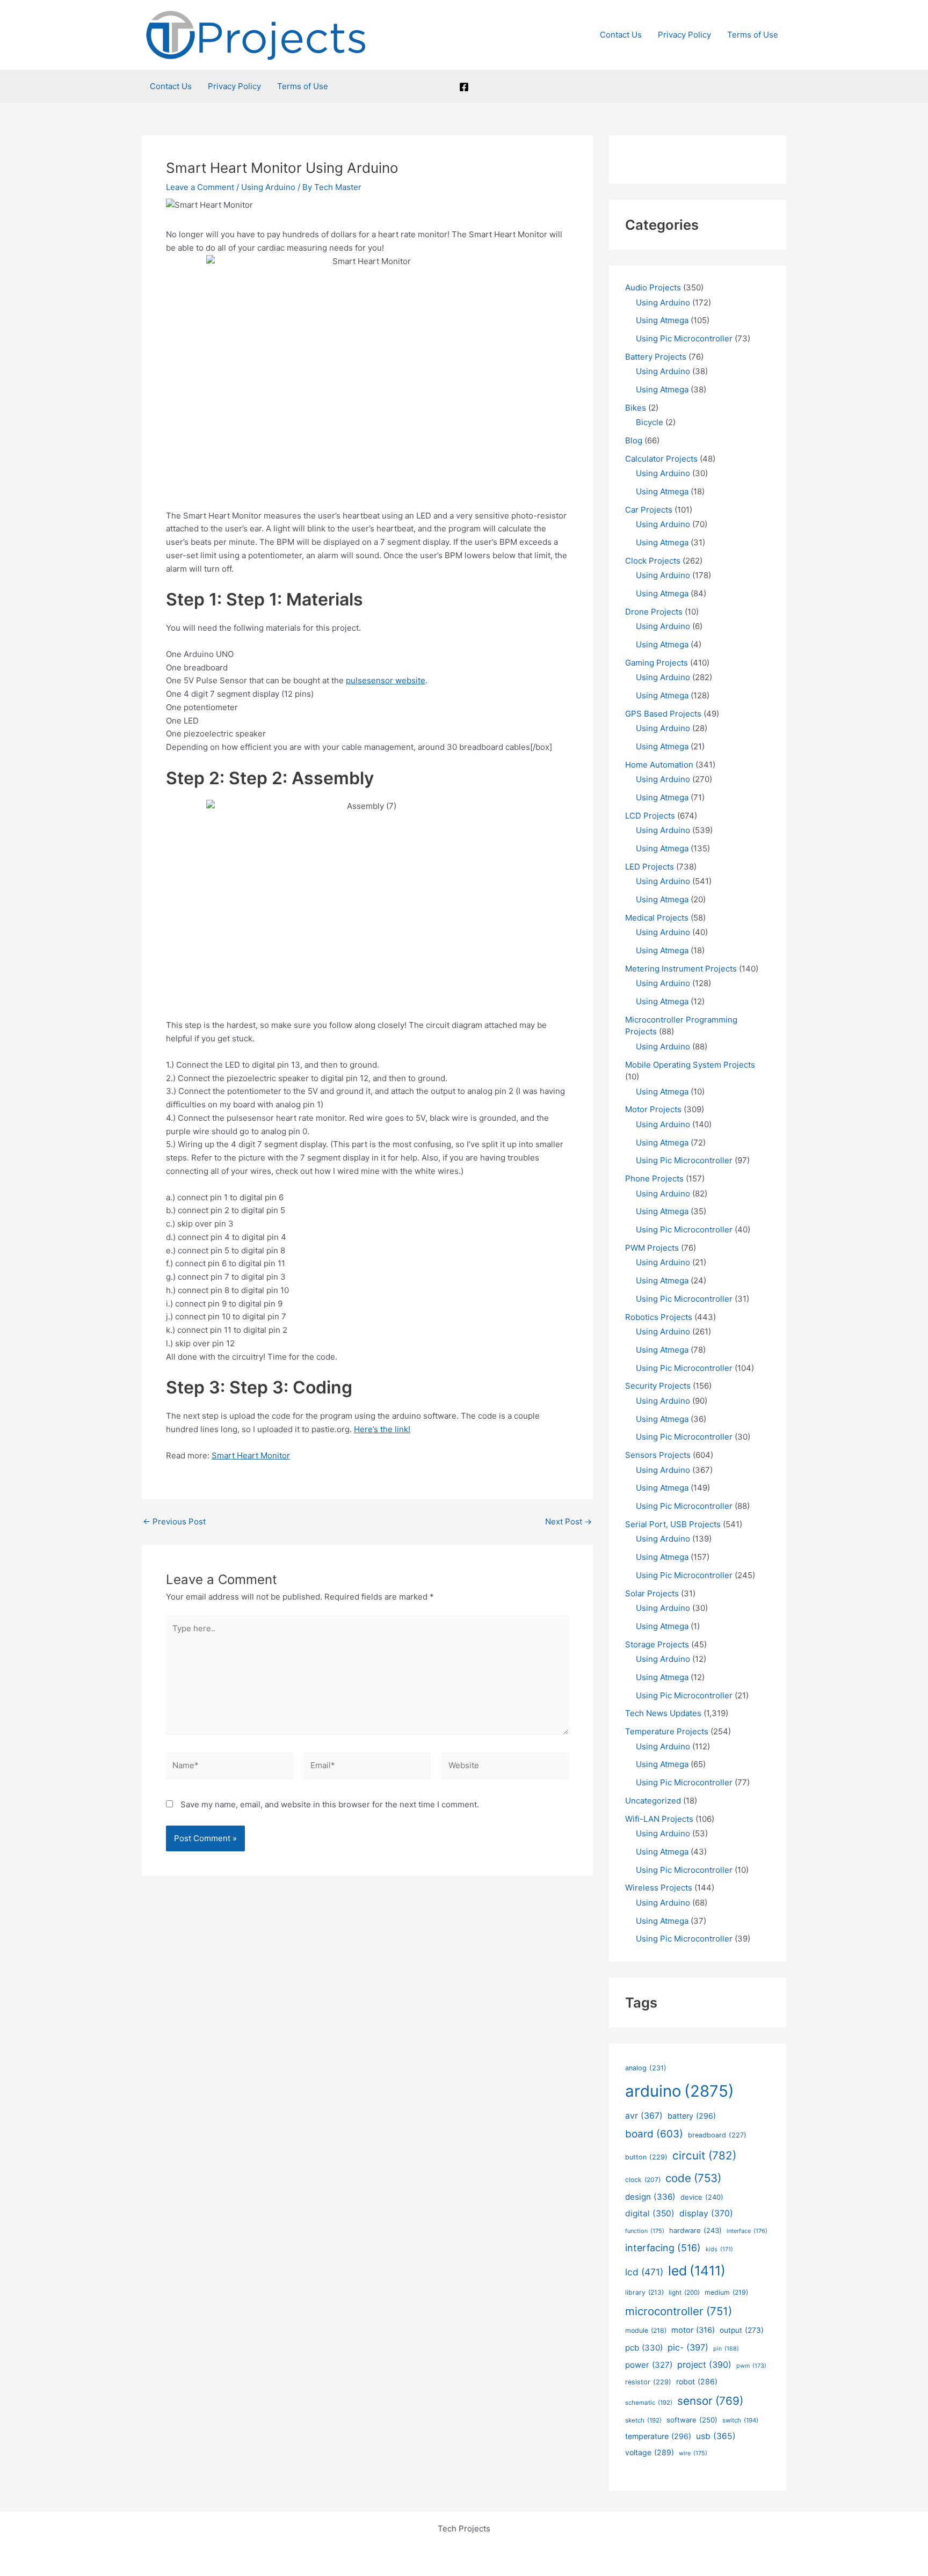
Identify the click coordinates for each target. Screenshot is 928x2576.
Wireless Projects (659, 1888)
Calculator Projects (661, 459)
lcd (644, 2272)
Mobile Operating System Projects (690, 1065)
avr (644, 2116)
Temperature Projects (667, 1731)
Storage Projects (657, 1644)
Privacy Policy (684, 35)
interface (747, 2231)
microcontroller (679, 2311)
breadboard (717, 2135)
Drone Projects (654, 612)
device (702, 2197)
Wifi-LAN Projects (659, 1819)
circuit (704, 2155)
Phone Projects (654, 1178)
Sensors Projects (658, 1455)
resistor (648, 2382)
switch (740, 2420)
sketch (643, 2420)
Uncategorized (653, 1801)
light (684, 2293)
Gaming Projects (657, 663)
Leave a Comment (200, 187)
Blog (634, 440)
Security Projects (658, 1386)
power (649, 2365)
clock (643, 2180)
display (706, 2213)
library (644, 2292)
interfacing (663, 2248)
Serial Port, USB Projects (673, 1524)
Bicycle (650, 422)
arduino (680, 2091)
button (646, 2157)
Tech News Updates (663, 1713)
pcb (644, 2348)
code (693, 2178)
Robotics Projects (659, 1317)
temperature (658, 2436)
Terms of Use (753, 35)
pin (726, 2349)
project (704, 2365)
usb (716, 2436)
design (650, 2197)
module (646, 2330)
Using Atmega (662, 320)
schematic (649, 2403)
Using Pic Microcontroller (684, 338)
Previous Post (174, 1521)
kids (719, 2249)
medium (726, 2292)
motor (693, 2330)
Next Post (568, 1521)
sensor (710, 2401)
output (742, 2330)
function (645, 2231)
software (692, 2420)
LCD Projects (650, 816)
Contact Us (621, 35)
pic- (688, 2347)
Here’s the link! (382, 1429)
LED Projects (650, 867)
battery (692, 2116)
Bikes (636, 408)
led (697, 2271)
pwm (751, 2366)
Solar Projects (652, 1593)
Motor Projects (653, 1109)
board (654, 2134)
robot (697, 2381)
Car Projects (649, 510)
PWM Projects (652, 1248)
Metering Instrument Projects (681, 969)
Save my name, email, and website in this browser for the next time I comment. (330, 1804)
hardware (695, 2230)
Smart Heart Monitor (251, 1455)
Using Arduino (268, 187)
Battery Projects (656, 357)
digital (650, 2213)
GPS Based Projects (663, 714)
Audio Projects (653, 287)
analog (646, 2068)
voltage (650, 2452)
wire (693, 2453)
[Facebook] (464, 87)
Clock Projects (653, 561)
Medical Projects (657, 918)
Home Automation (659, 765)
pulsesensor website (386, 680)
